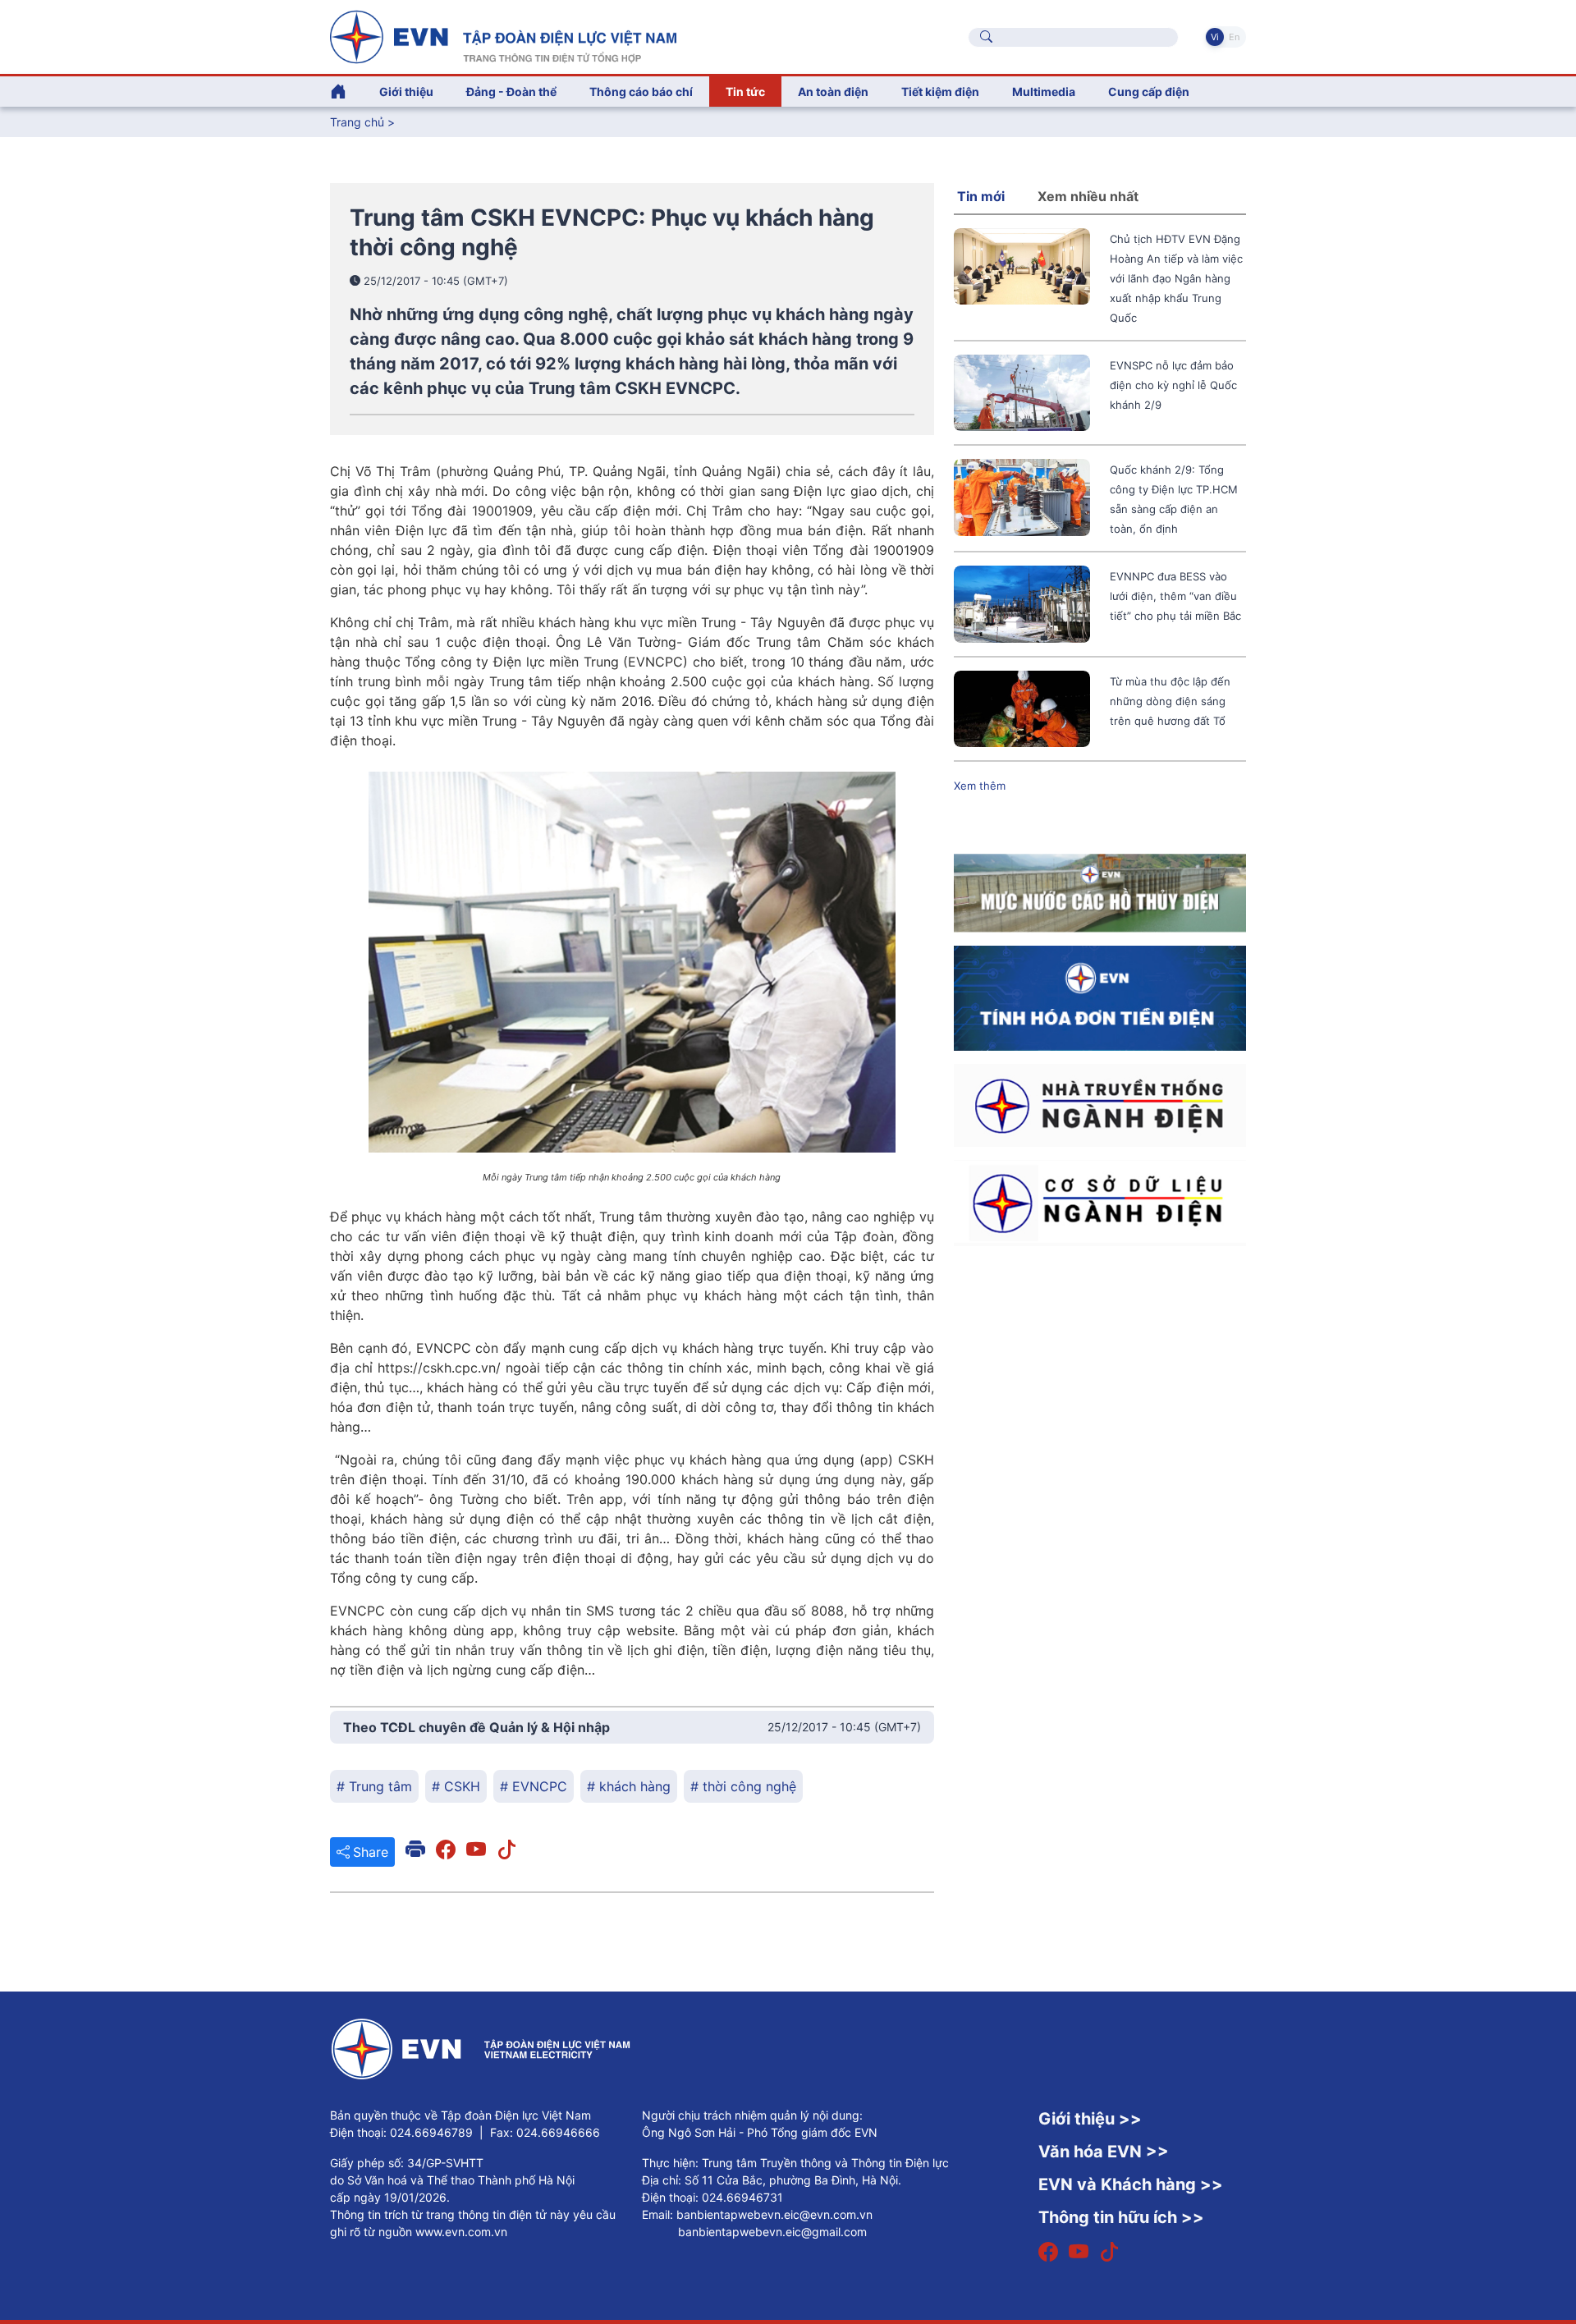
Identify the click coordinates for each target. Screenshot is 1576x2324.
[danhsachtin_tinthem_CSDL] (1100, 1202)
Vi (1215, 37)
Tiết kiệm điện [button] (940, 92)
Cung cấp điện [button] (1149, 92)
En (1234, 37)
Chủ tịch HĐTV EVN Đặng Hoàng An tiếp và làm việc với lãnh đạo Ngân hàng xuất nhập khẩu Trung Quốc (1176, 278)
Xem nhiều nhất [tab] (1088, 196)
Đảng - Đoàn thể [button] (511, 92)
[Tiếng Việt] (503, 35)
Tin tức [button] (745, 92)
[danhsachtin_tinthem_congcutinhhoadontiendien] (1100, 997)
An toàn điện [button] (833, 92)
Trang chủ (357, 122)
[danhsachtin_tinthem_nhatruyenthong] (1100, 1104)
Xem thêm (980, 786)
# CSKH (456, 1786)
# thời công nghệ (743, 1786)
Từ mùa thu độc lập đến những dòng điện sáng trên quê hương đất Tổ (1170, 701)
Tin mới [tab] (981, 196)
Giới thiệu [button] (406, 92)
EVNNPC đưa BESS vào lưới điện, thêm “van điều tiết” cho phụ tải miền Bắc (1175, 596)
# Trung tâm (374, 1786)
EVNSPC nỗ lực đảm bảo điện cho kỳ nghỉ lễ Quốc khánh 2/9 (1173, 385)
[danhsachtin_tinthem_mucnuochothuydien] (1100, 892)
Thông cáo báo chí (641, 92)
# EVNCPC (534, 1786)
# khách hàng (629, 1786)
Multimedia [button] (1044, 92)
